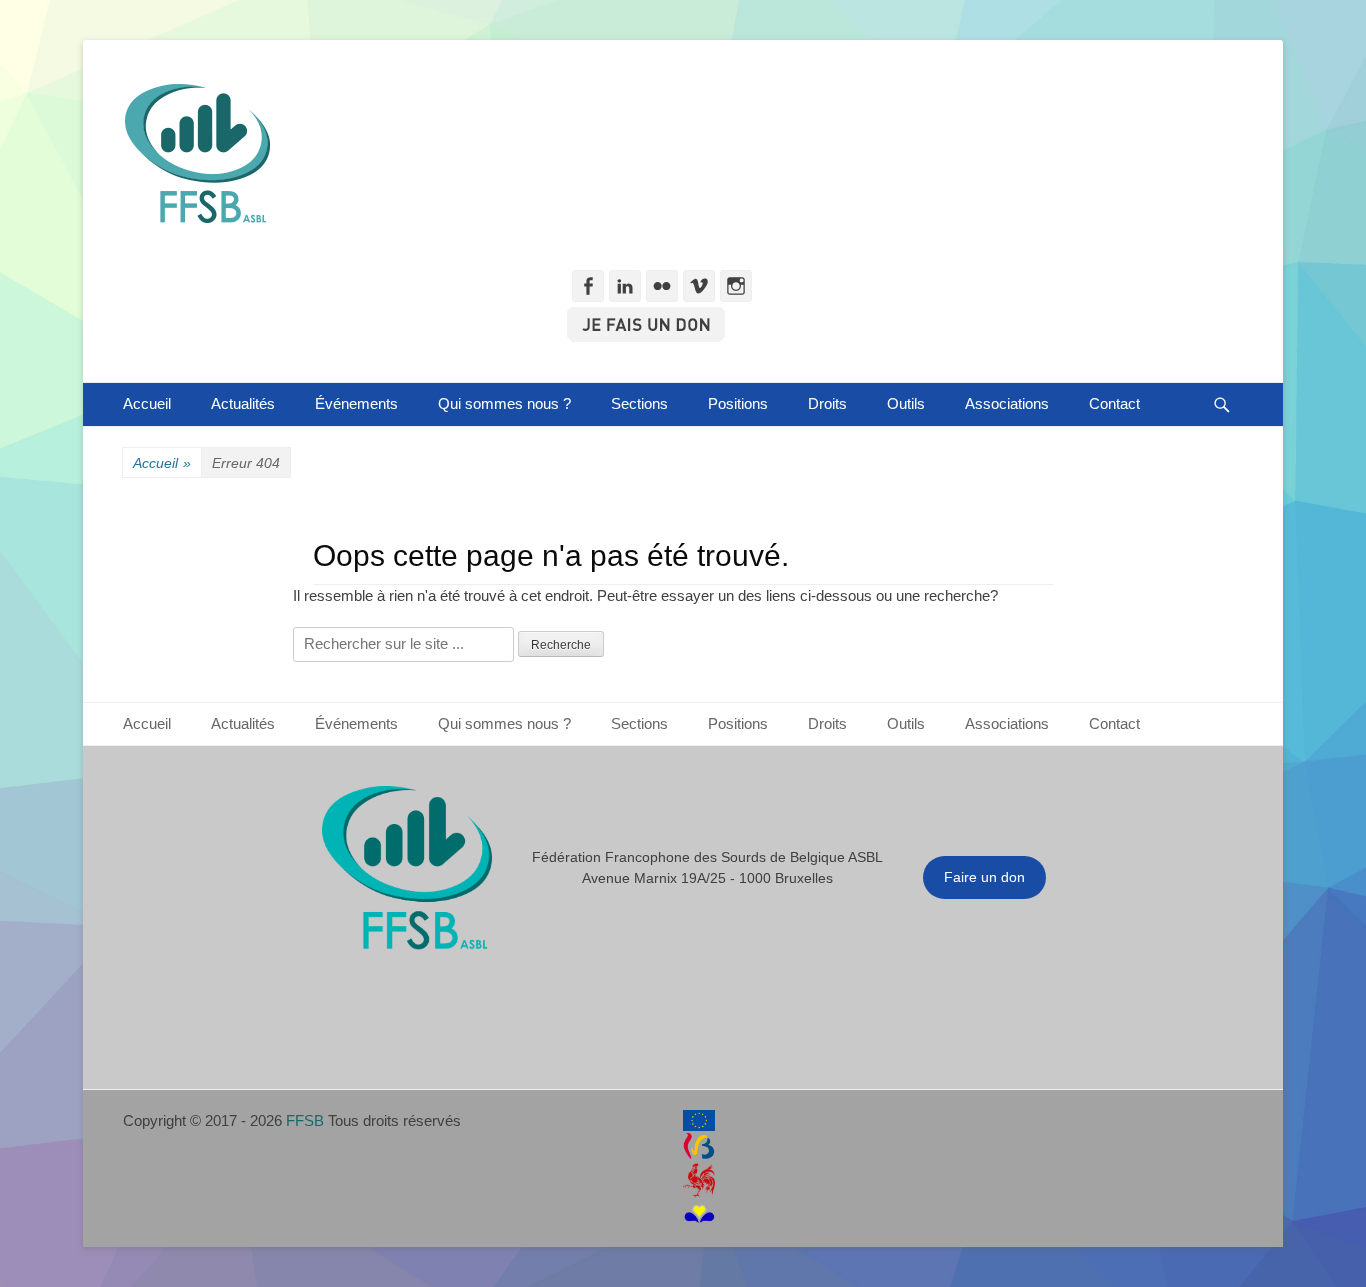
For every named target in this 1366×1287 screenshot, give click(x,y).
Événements (356, 403)
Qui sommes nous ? (504, 403)
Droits (827, 403)
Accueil (147, 403)
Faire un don (984, 877)
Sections (639, 403)
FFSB (305, 1120)
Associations (1007, 403)
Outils (906, 403)
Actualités (243, 403)
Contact (1114, 403)
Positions (738, 403)
